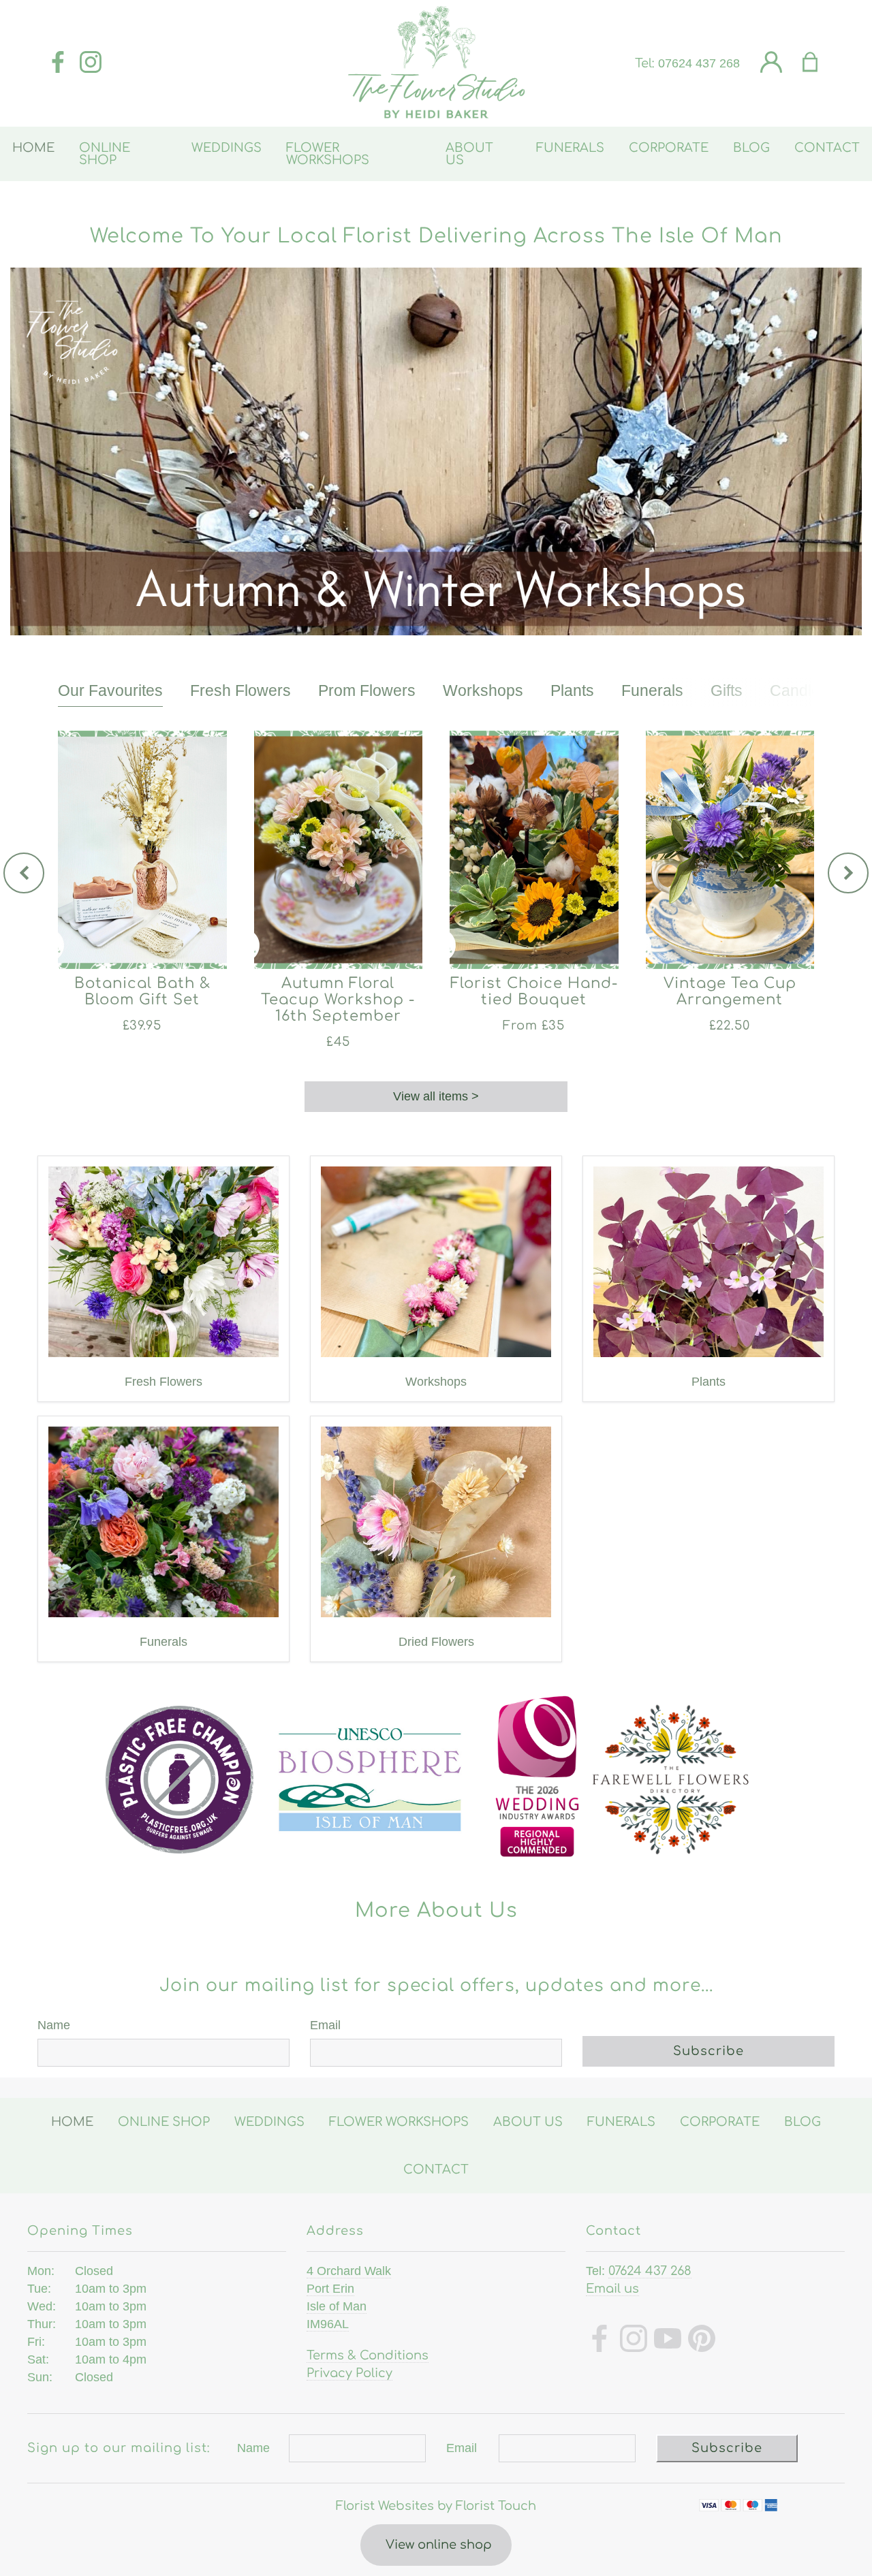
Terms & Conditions (368, 2355)
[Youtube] (668, 2341)
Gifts (727, 690)
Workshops (483, 690)
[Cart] (819, 63)
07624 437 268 (699, 63)
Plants (572, 690)
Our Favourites (110, 690)
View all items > (436, 1096)
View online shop (439, 2545)
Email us (612, 2289)
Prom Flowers (367, 690)
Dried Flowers (436, 1642)
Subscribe (708, 2051)
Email (325, 2025)
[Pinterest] (702, 2341)
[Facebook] (58, 63)
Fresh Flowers (240, 690)
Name (54, 2025)
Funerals (652, 690)
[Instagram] (91, 63)
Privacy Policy (349, 2373)
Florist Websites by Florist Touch (436, 2506)
